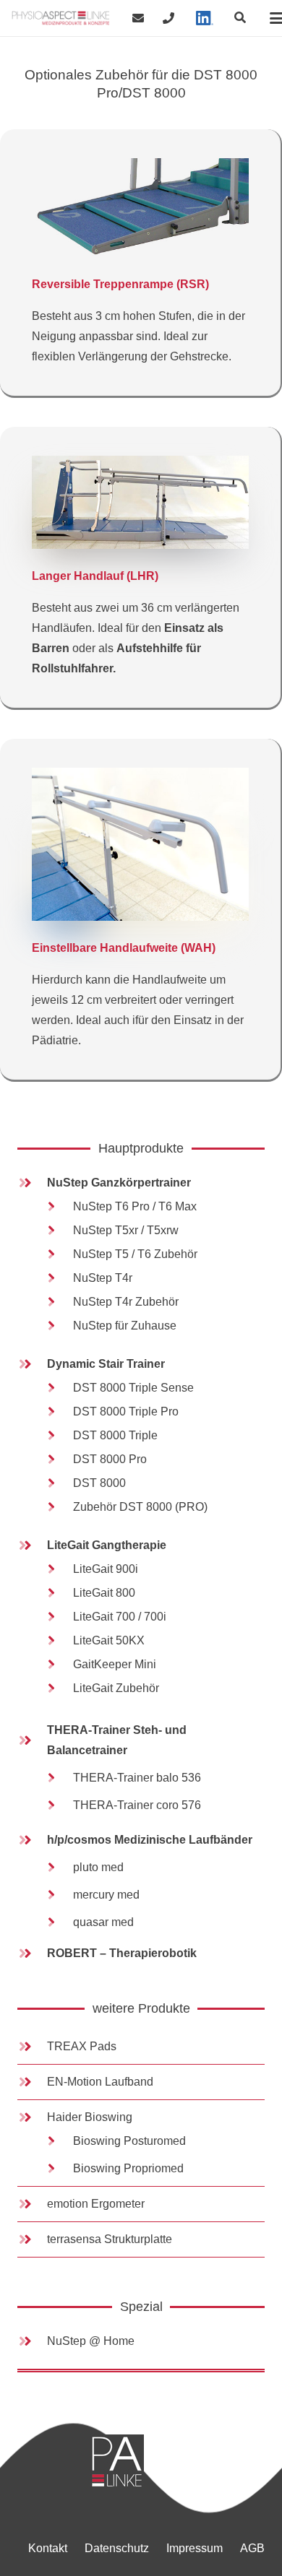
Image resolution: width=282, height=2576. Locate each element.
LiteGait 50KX (109, 1640)
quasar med (103, 1922)
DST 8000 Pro (110, 1459)
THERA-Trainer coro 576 (137, 1805)
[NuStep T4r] (58, 1278)
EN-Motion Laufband (100, 2082)
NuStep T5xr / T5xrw (126, 1230)
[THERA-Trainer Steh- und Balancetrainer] (32, 1740)
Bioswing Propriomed (128, 2168)
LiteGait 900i (106, 1569)
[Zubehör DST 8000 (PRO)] (58, 1507)
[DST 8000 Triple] (58, 1436)
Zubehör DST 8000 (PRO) (140, 1507)
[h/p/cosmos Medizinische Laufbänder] (32, 1840)
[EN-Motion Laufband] (32, 2082)
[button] (240, 18)
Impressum (195, 2548)
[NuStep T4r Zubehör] (58, 1302)
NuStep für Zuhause (125, 1326)
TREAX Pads (82, 2046)
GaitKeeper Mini (115, 1664)
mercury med (106, 1895)
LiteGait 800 (104, 1593)
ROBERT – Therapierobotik (122, 1953)
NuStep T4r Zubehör (126, 1302)
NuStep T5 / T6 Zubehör (135, 1254)
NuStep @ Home (91, 2341)
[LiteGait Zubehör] (58, 1688)
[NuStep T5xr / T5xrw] (58, 1231)
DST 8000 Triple (115, 1435)
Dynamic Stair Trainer (106, 1364)
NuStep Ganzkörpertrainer (119, 1183)
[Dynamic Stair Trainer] (32, 1364)
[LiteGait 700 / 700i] (58, 1617)
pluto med (98, 1867)
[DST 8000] (58, 1483)
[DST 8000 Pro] (58, 1460)
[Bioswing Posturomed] (58, 2141)
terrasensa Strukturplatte (110, 2239)
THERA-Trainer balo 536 (137, 1778)
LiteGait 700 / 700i (120, 1617)
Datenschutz (117, 2548)
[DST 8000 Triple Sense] (58, 1388)
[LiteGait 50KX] (58, 1641)
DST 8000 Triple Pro (126, 1411)
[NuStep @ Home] (32, 2341)
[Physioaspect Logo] (61, 18)
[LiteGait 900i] (58, 1569)
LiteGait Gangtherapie (107, 1545)
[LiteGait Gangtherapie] (32, 1545)
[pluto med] (58, 1868)
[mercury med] (58, 1895)
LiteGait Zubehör (116, 1688)
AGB (252, 2548)
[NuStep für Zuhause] (58, 1326)
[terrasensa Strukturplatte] (32, 2239)
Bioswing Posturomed (129, 2141)
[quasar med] (58, 1922)
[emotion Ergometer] (32, 2204)
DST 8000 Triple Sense (133, 1388)
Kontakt (48, 2548)
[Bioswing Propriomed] (58, 2169)
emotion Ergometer (96, 2204)
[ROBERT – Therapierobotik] (32, 1953)
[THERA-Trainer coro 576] (58, 1805)
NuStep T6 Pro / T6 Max (135, 1206)
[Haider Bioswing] (32, 2117)
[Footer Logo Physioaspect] (177, 2462)
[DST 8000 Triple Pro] (58, 1412)
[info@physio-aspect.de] (138, 18)
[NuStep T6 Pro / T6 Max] (58, 1207)
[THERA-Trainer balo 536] (58, 1778)
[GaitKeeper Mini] (58, 1665)
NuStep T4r (103, 1278)
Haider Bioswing (90, 2117)
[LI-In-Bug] (205, 18)
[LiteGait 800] (58, 1593)
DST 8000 (99, 1483)
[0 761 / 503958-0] (168, 18)
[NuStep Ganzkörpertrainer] (32, 1183)
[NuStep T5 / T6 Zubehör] (58, 1254)
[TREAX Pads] (32, 2047)
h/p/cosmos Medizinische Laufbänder (150, 1840)
